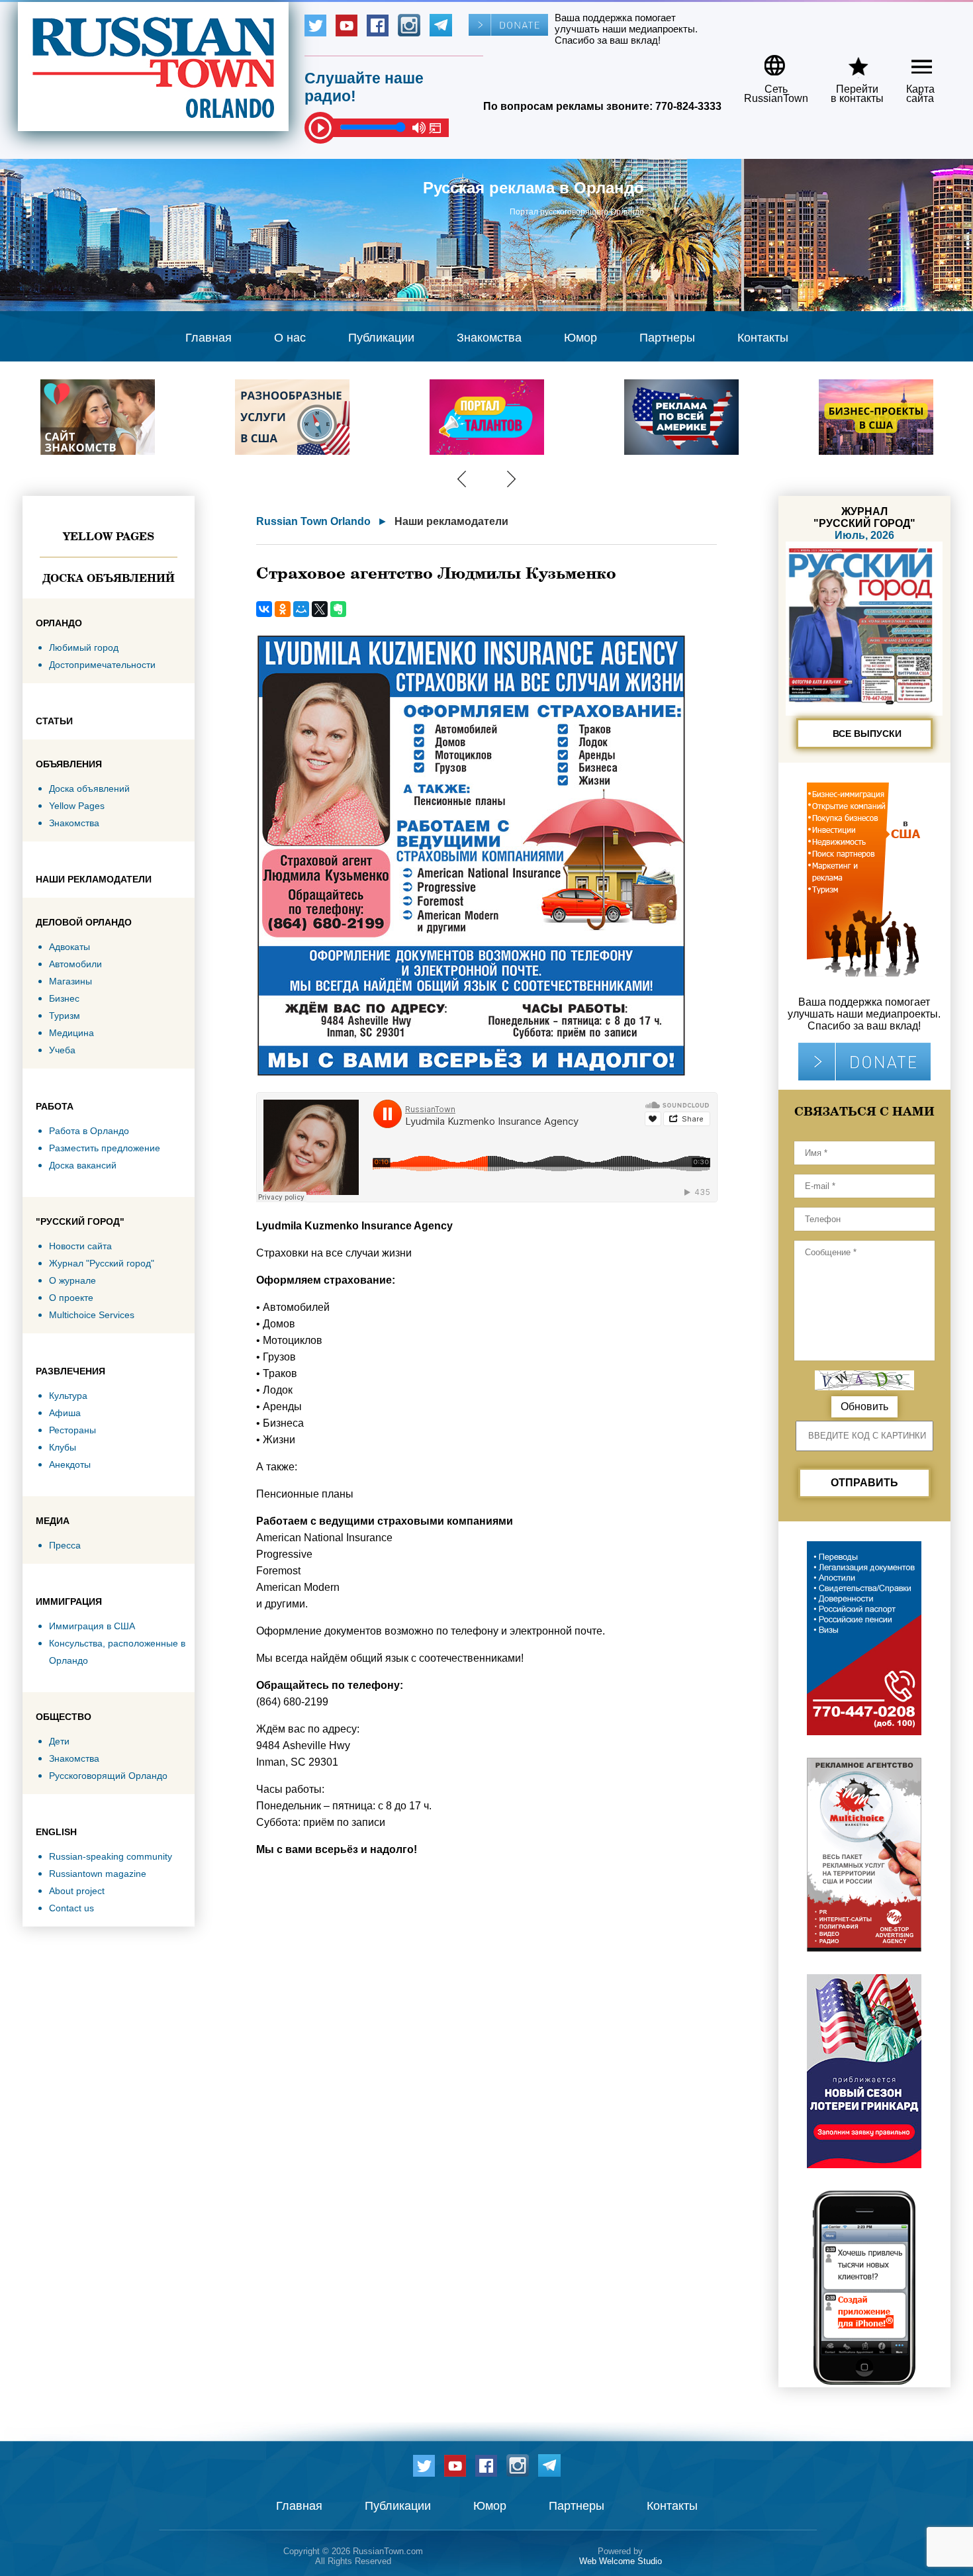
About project (77, 1891)
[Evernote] (338, 609)
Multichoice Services (92, 1315)
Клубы (63, 1447)
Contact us (71, 1908)
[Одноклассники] (283, 609)
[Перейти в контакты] (849, 61)
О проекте (71, 1298)
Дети (59, 1741)
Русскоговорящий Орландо (108, 1776)
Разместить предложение (105, 1148)
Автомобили (75, 964)
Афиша (65, 1413)
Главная (208, 338)
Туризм (65, 1016)
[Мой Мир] (301, 609)
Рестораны (72, 1430)
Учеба (62, 1050)
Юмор (580, 338)
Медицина (71, 1033)
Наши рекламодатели (451, 521)
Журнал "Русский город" (102, 1263)
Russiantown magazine (98, 1874)
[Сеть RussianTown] (767, 61)
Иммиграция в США (92, 1626)
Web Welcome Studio (621, 2561)
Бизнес (64, 998)
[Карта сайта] (910, 61)
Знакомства (489, 338)
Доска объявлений (109, 578)
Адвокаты (69, 947)
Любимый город (84, 647)
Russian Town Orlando (313, 521)
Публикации (381, 338)
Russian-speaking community (111, 1856)
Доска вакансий (83, 1165)
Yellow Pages (109, 536)
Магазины (70, 981)
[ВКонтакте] (264, 609)
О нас (290, 338)
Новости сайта (80, 1246)
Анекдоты (70, 1464)
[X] (320, 609)
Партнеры (667, 338)
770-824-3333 (688, 106)
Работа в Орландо (89, 1131)
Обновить (864, 1407)
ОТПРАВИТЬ (864, 1483)
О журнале (72, 1280)
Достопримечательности (102, 665)
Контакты (763, 338)
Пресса (65, 1545)
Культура (68, 1396)
